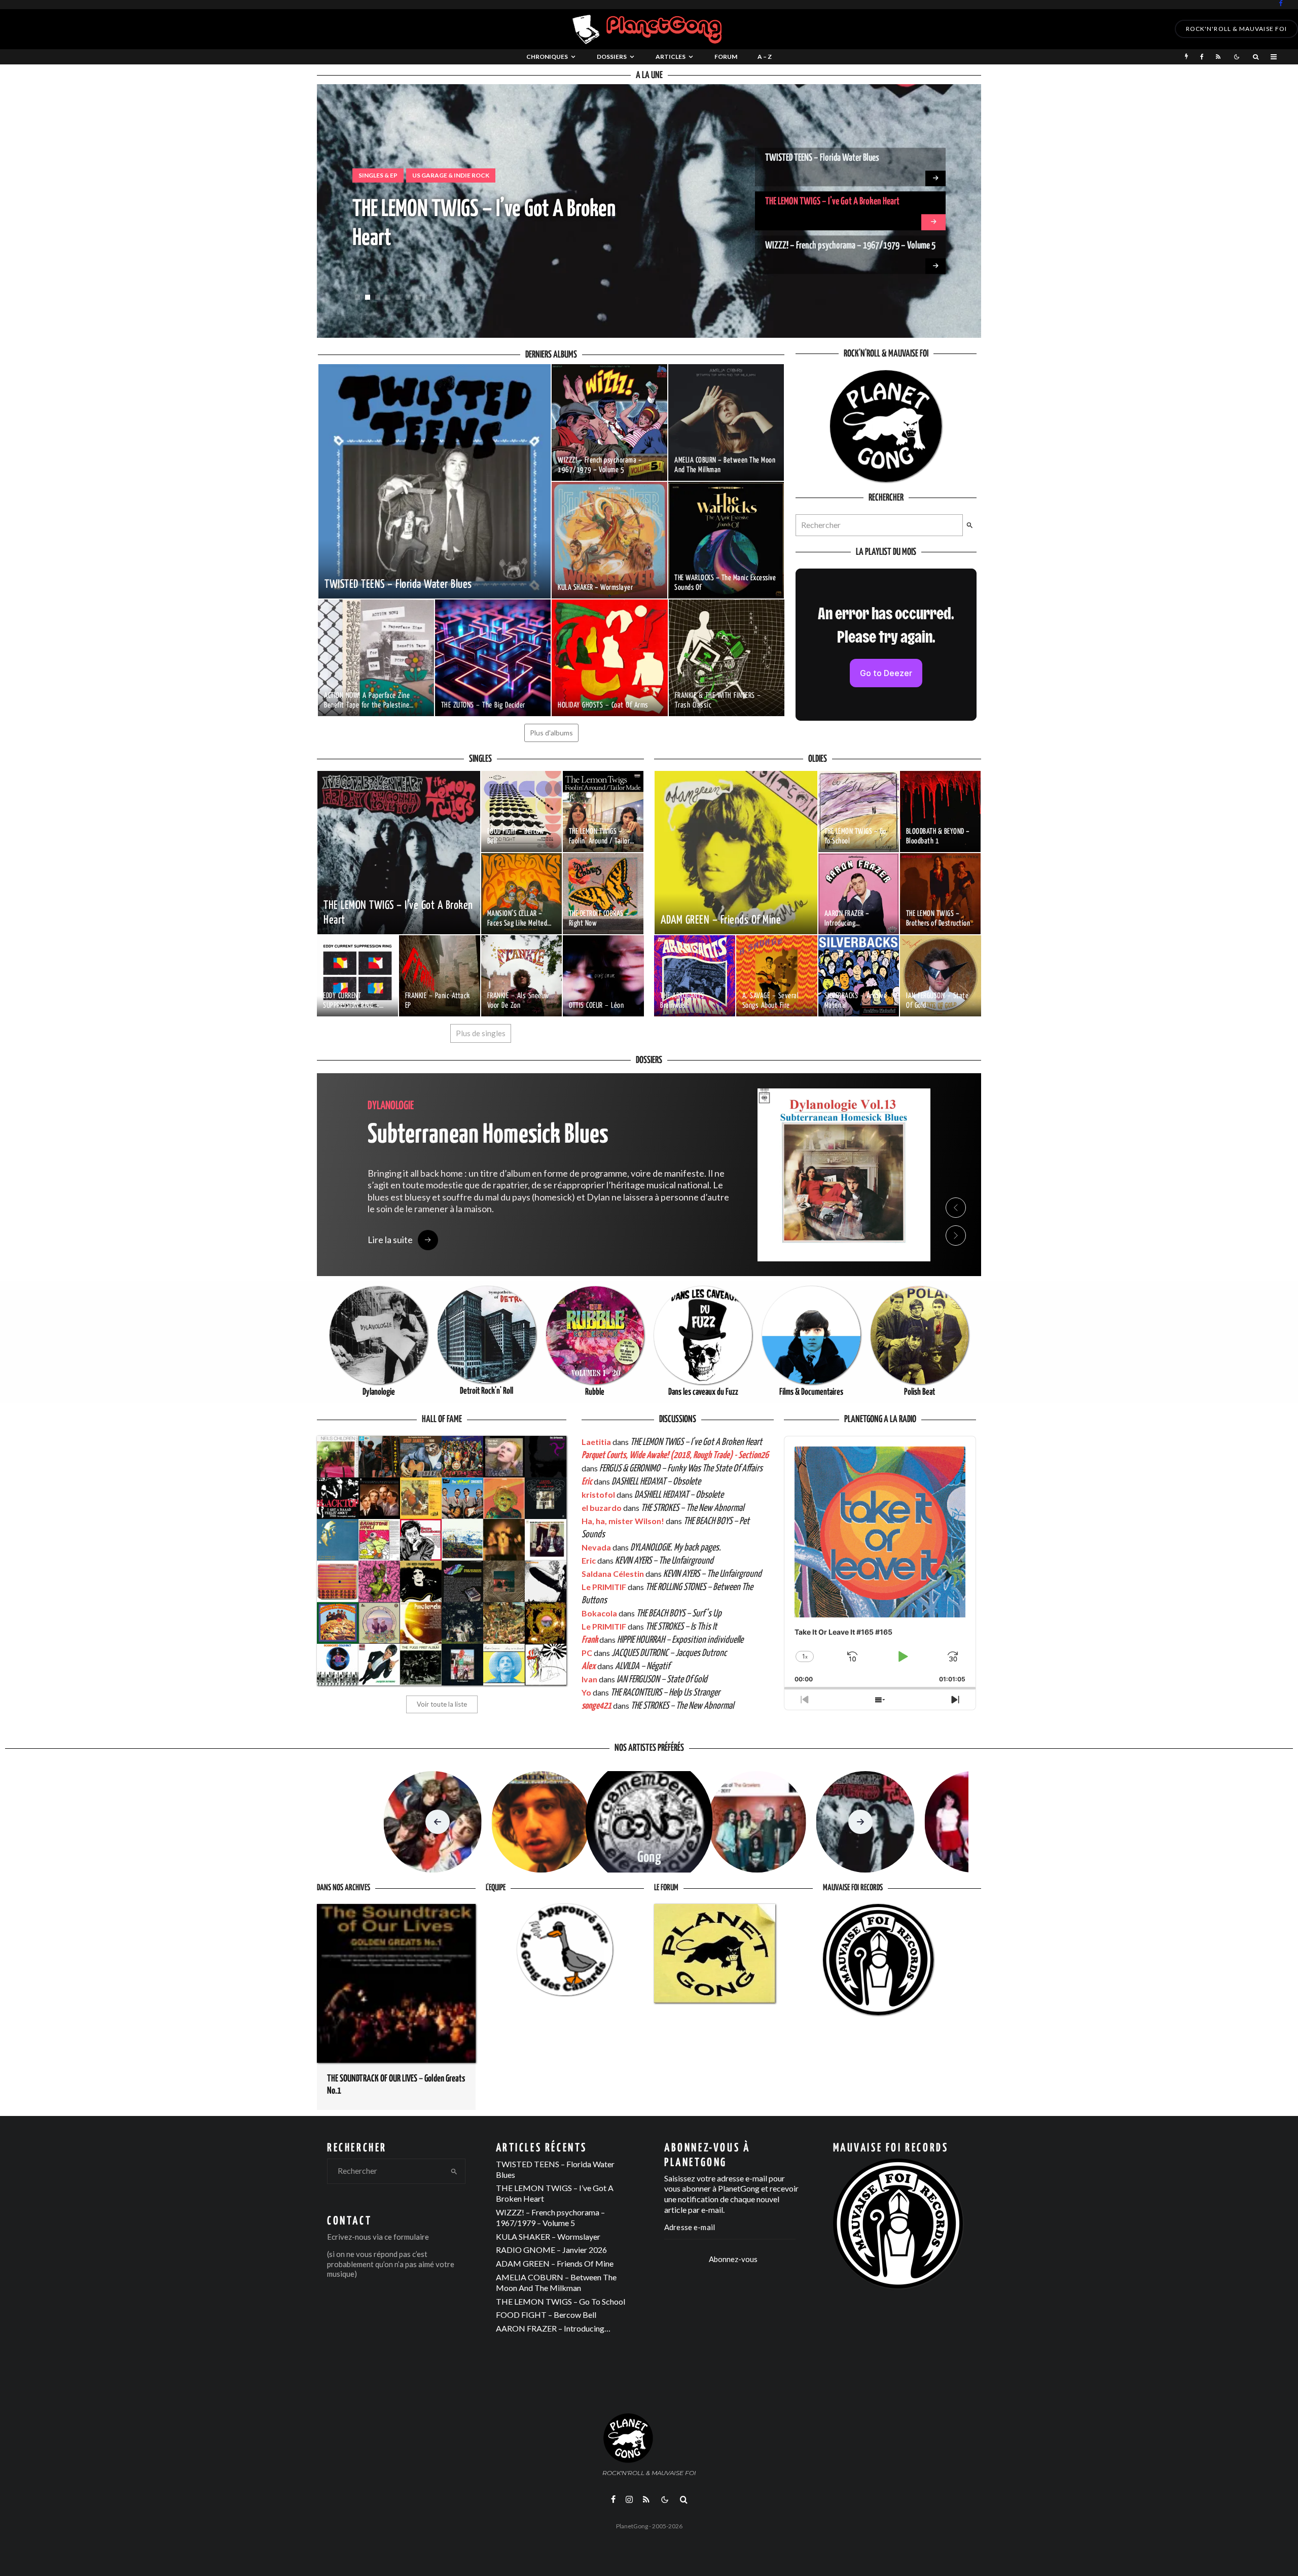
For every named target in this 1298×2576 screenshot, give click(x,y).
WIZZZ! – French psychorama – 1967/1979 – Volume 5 (850, 205)
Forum (726, 57)
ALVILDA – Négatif (642, 1666)
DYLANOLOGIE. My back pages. (676, 1548)
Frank (590, 1640)
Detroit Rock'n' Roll (486, 1391)
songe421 (597, 1706)
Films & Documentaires (811, 1392)
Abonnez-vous (733, 2259)
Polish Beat (920, 1392)
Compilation (528, 175)
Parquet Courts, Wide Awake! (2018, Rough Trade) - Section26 (675, 1455)
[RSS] (1218, 57)
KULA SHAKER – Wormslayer (808, 249)
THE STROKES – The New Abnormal (692, 1508)
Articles (671, 57)
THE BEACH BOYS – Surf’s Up (679, 1614)
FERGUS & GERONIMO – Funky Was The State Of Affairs (681, 1469)
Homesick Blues (488, 1135)
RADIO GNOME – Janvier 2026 (551, 2250)
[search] (970, 525)
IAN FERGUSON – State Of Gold (662, 1680)
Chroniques (547, 57)
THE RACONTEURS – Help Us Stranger (665, 1693)
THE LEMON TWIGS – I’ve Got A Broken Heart (832, 161)
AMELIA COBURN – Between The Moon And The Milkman (556, 2282)
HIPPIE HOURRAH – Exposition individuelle (680, 1640)
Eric (587, 1482)
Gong (649, 1858)
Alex (589, 1666)
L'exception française (603, 175)
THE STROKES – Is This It (681, 1627)
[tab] (956, 1159)
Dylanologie (379, 1392)
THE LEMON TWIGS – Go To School (561, 2301)
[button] (357, 297)
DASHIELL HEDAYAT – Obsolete (656, 1482)
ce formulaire (407, 2237)
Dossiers (612, 57)
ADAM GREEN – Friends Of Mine (555, 2263)
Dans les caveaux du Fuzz (703, 1392)
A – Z (765, 57)
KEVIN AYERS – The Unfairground (664, 1561)
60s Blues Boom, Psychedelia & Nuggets (425, 175)
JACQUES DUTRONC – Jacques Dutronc (669, 1653)
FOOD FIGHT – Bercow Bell (546, 2315)
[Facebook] (1281, 3)
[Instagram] (629, 2499)
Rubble (595, 1392)
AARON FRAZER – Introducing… (553, 2328)
